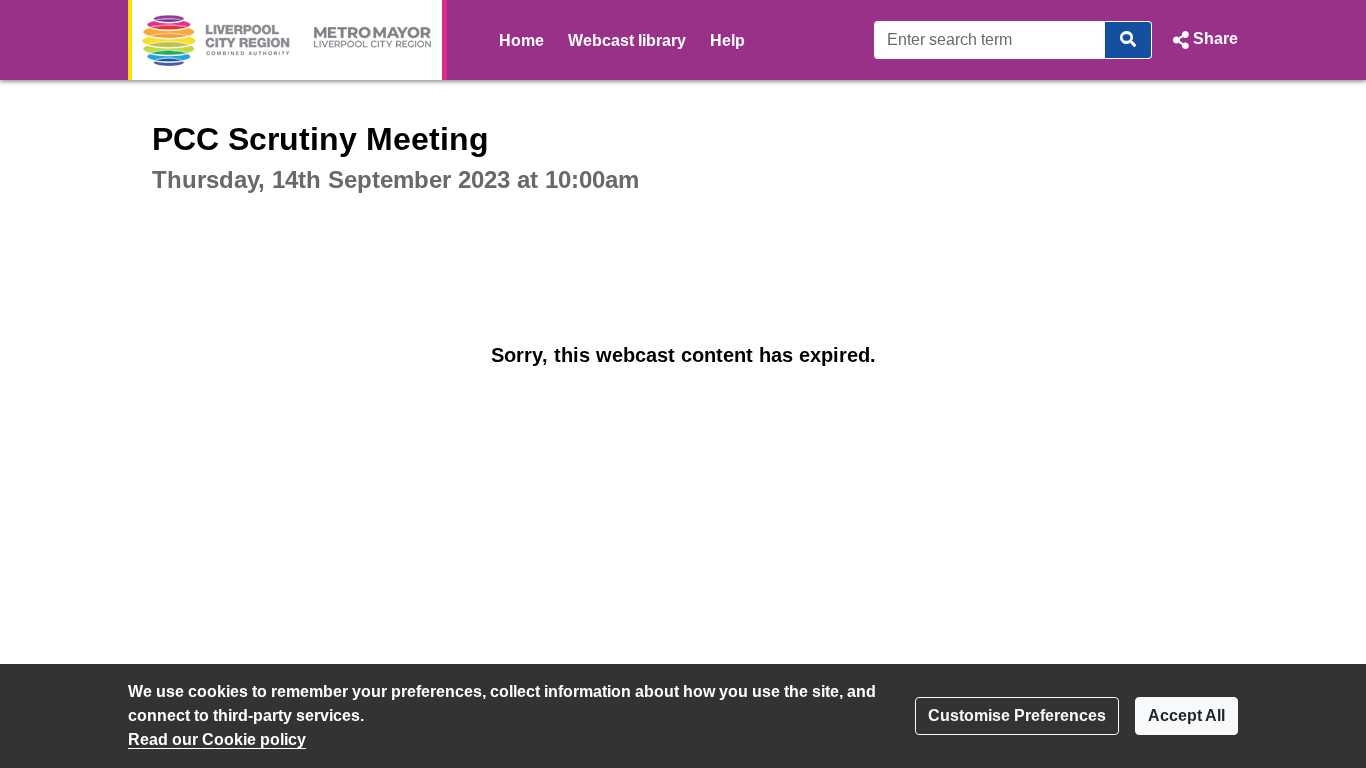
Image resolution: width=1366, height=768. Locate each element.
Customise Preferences (1017, 715)
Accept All (1186, 715)
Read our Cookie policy (217, 739)
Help (727, 40)
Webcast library (627, 40)
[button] (1203, 40)
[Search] (1128, 40)
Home (521, 40)
